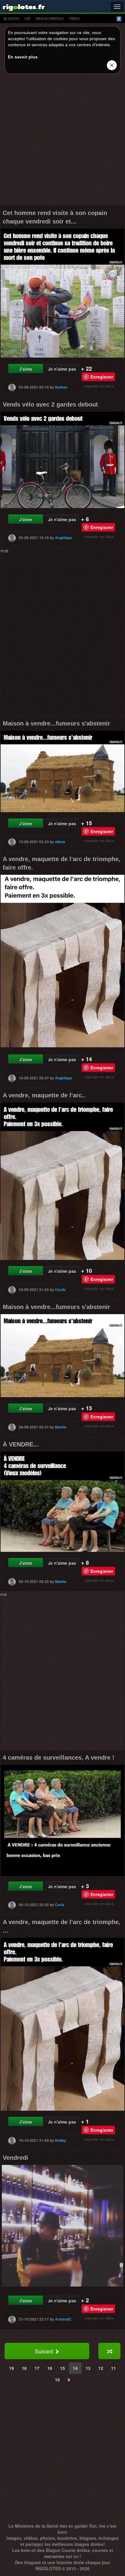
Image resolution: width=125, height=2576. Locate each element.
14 (75, 2368)
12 (101, 2368)
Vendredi (15, 2158)
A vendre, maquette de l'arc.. (44, 1095)
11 (113, 2368)
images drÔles (50, 19)
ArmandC (63, 2319)
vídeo (74, 19)
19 (12, 2368)
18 (24, 2368)
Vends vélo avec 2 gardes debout (50, 404)
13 (88, 2368)
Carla (60, 1905)
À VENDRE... (21, 1444)
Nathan (61, 387)
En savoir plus (23, 57)
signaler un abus (99, 386)
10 (57, 2380)
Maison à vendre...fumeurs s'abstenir (56, 723)
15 (62, 2368)
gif (28, 19)
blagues (12, 19)
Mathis (61, 1427)
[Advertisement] (62, 141)
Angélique (64, 538)
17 (37, 2368)
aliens (60, 842)
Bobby (61, 2140)
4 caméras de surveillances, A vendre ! (59, 1757)
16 (50, 2368)
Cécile (60, 1290)
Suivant (45, 2351)
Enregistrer (102, 377)
